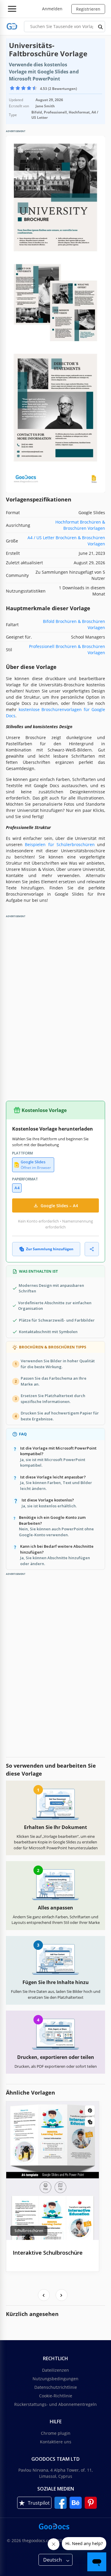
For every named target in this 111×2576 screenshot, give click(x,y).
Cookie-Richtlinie (56, 2396)
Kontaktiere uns (56, 2442)
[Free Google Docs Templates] (12, 26)
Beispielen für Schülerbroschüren (60, 844)
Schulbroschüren (29, 2231)
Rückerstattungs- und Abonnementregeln (55, 2404)
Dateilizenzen (55, 2370)
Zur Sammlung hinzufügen (50, 1249)
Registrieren (88, 9)
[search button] (101, 27)
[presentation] (44, 2295)
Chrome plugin (56, 2433)
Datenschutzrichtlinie (56, 2387)
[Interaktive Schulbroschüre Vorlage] (53, 2171)
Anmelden (52, 9)
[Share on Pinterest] (90, 2110)
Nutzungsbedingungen (55, 2379)
